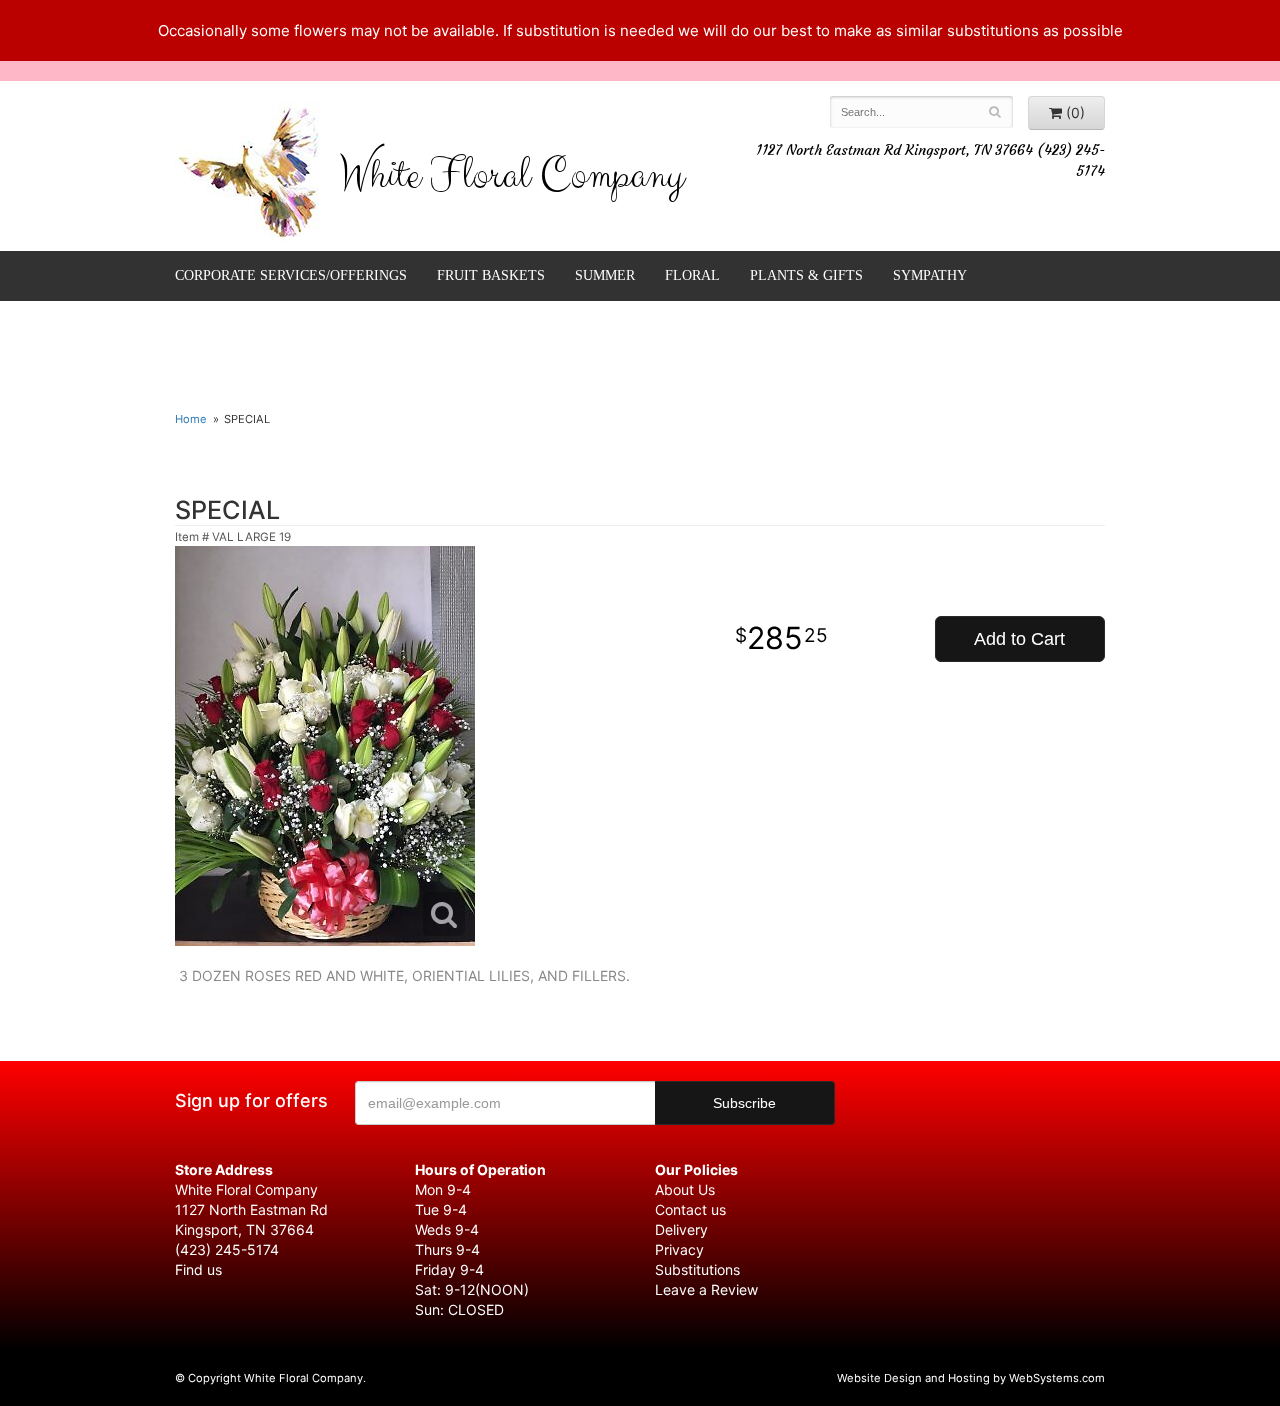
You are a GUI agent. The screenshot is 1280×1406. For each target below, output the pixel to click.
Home (191, 419)
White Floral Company (511, 180)
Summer (605, 275)
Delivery (681, 1229)
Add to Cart (1019, 639)
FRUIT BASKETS (491, 275)
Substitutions (697, 1269)
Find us (198, 1269)
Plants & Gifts (806, 275)
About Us (685, 1189)
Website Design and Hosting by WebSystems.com (971, 1378)
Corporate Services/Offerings (291, 275)
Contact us (690, 1209)
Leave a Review (706, 1289)
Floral (692, 275)
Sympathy (930, 275)
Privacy (679, 1249)
